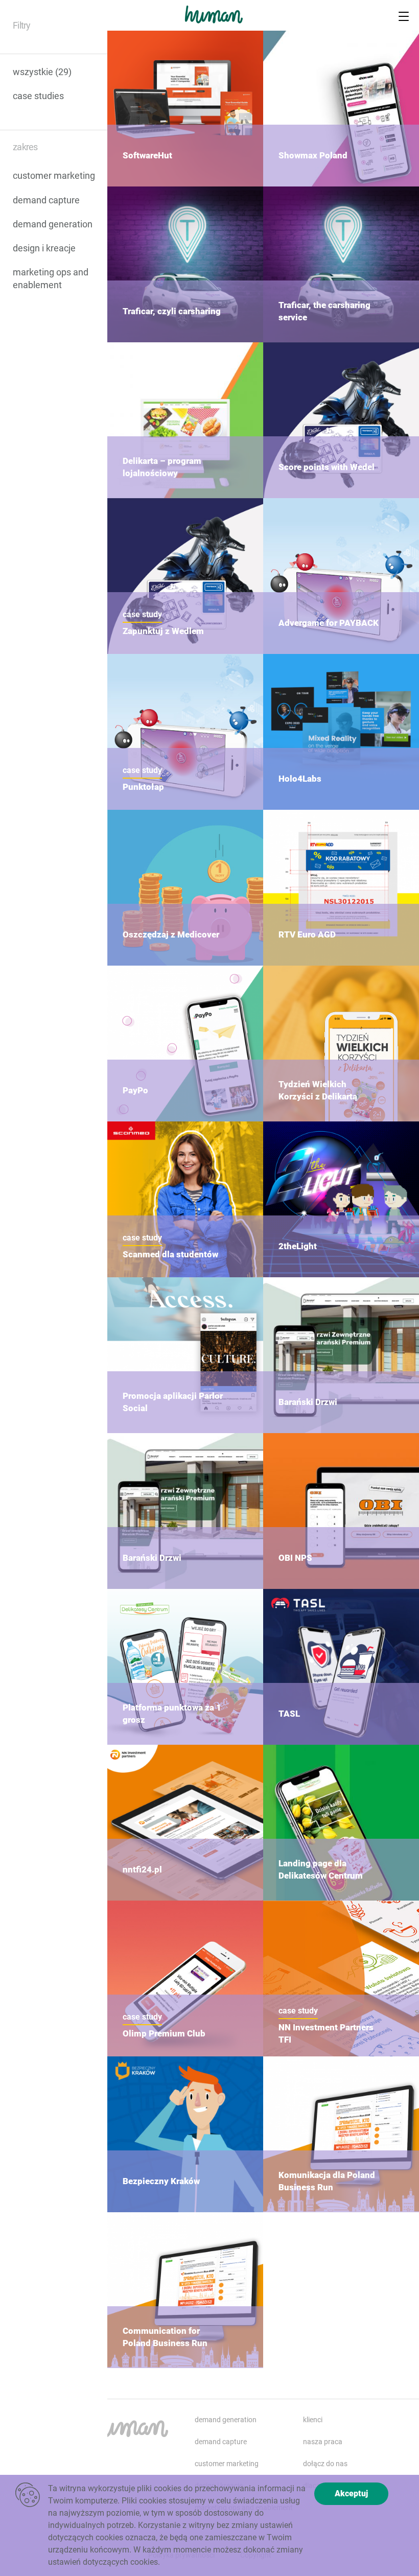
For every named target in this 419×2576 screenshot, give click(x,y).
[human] (216, 23)
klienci (313, 2420)
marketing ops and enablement (51, 278)
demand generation (53, 224)
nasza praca (323, 2442)
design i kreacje (44, 248)
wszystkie (42, 72)
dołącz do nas (325, 2464)
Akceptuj (351, 2493)
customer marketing (54, 175)
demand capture (46, 200)
